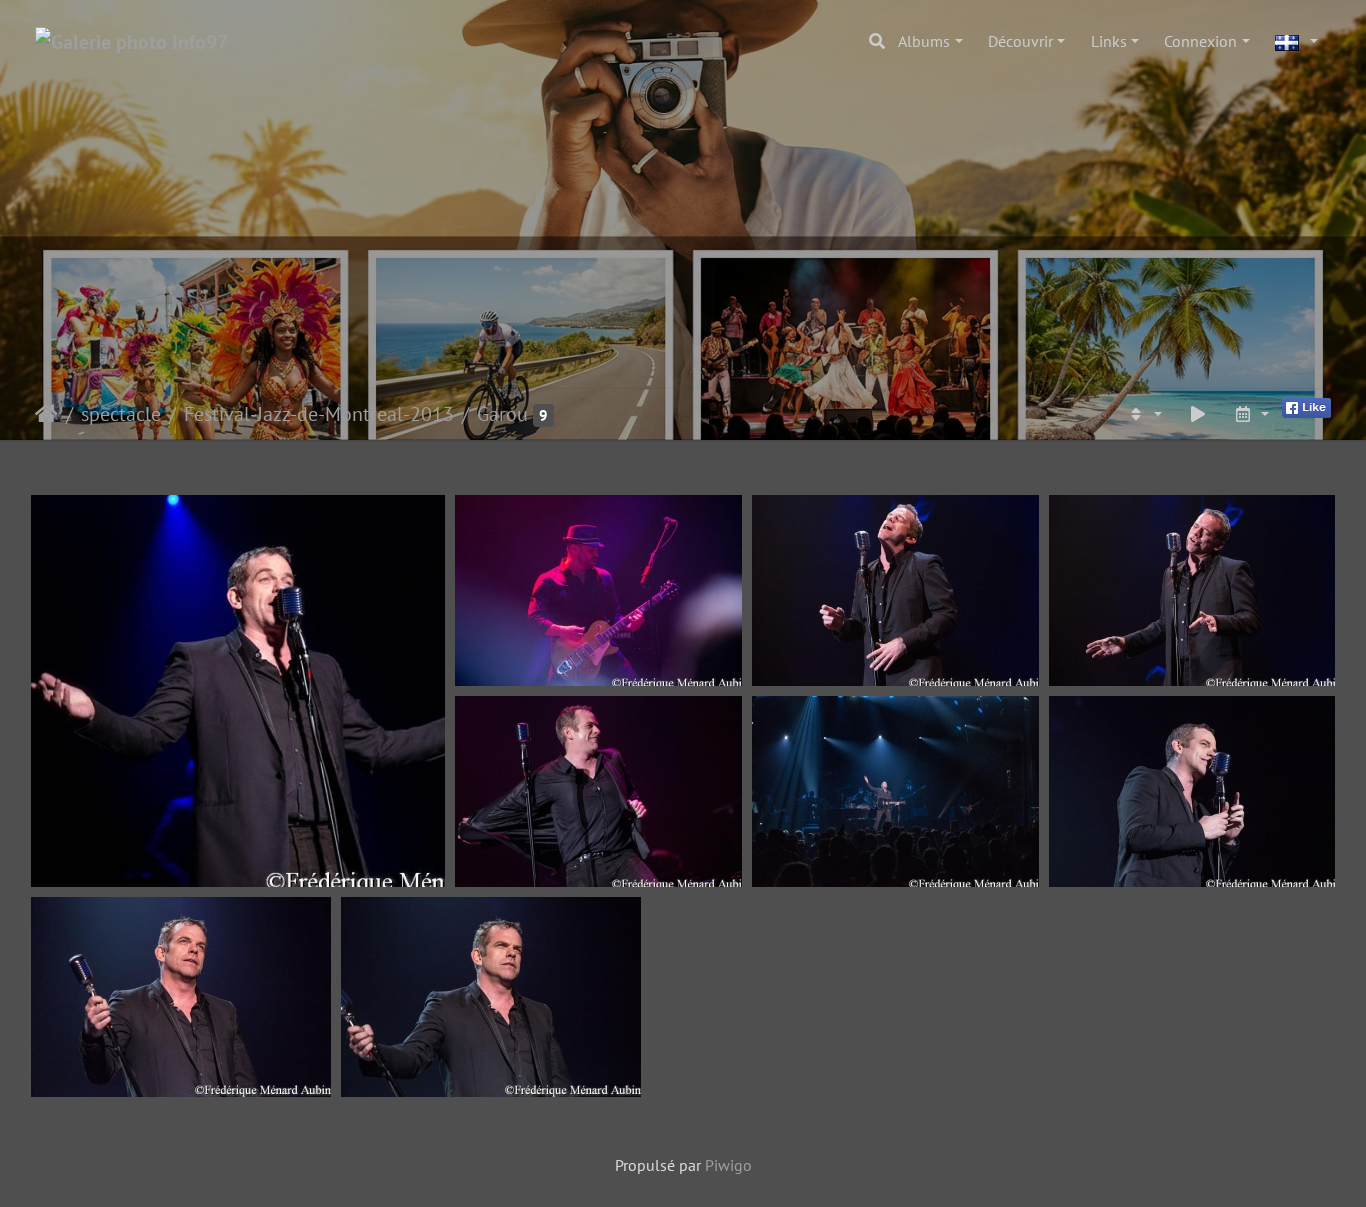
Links (1109, 41)
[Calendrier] (1251, 414)
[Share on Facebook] (1306, 406)
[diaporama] (1198, 414)
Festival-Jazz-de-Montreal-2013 (319, 414)
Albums (924, 41)
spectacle (121, 414)
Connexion (1200, 41)
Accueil (46, 414)
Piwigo (728, 1165)
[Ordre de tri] (1144, 414)
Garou (502, 414)
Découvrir (1020, 41)
